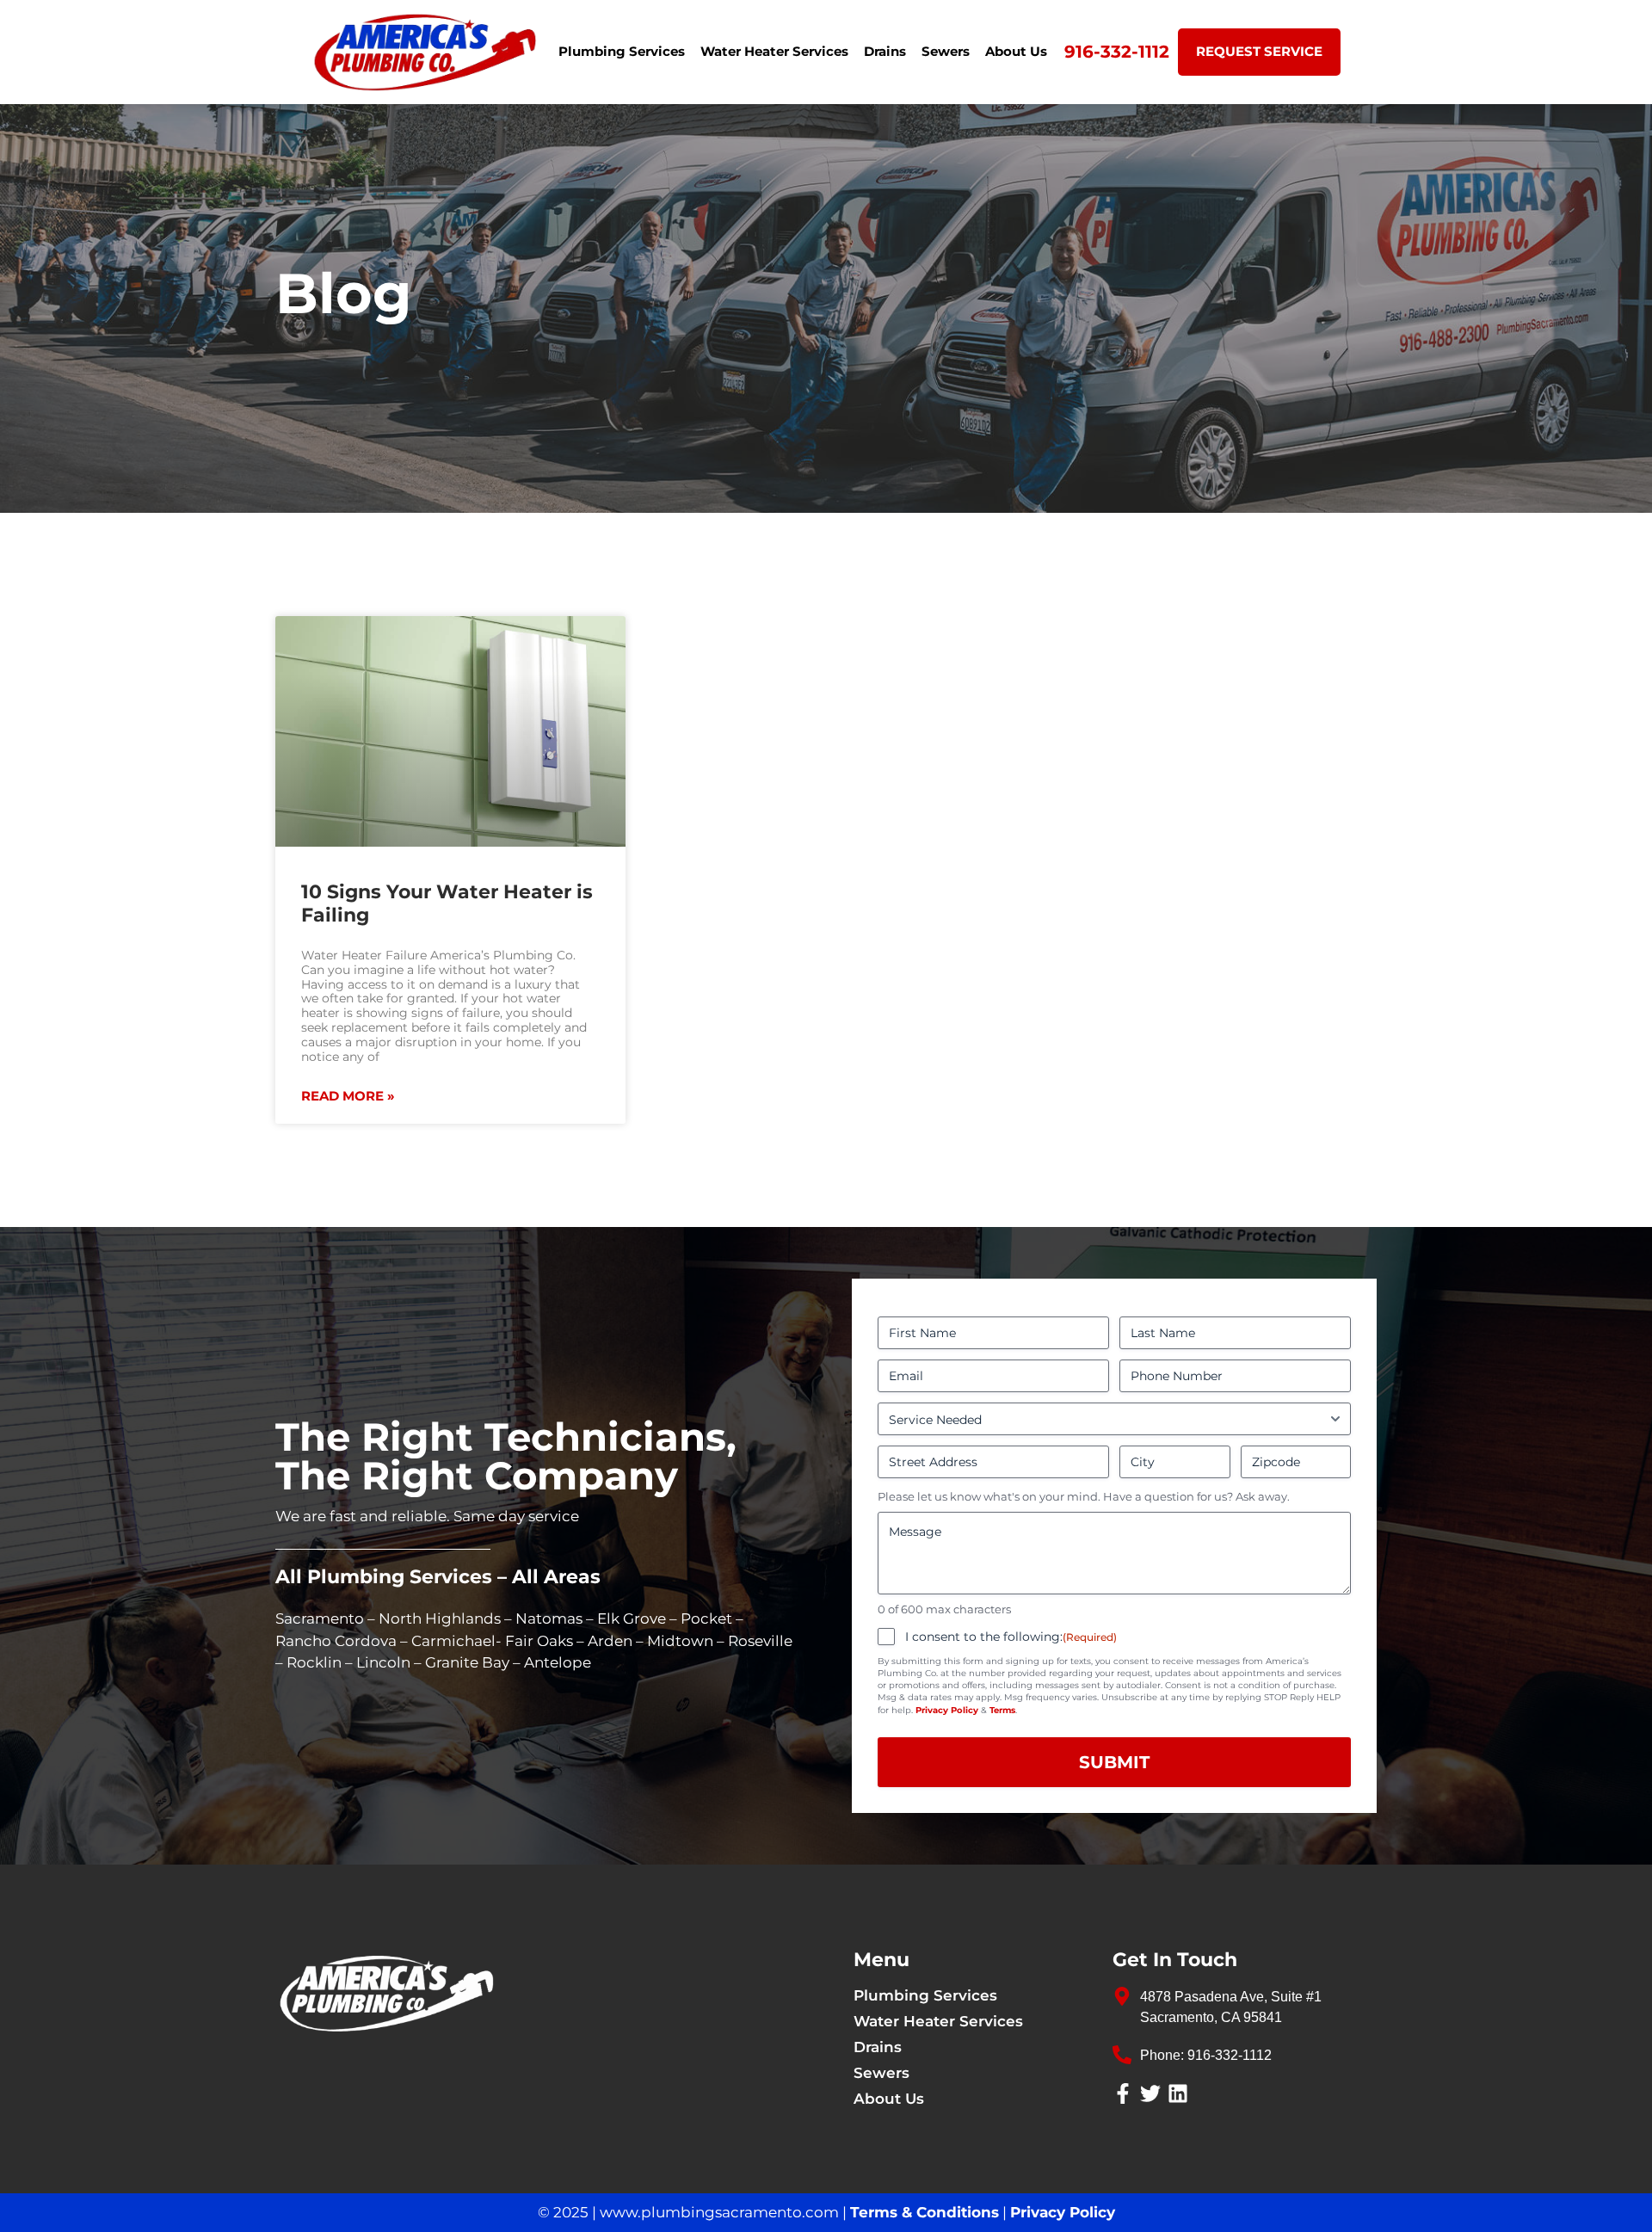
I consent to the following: (1011, 1637)
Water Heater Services (774, 51)
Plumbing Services (622, 51)
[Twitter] (1150, 2093)
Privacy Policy (947, 1710)
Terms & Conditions (925, 2212)
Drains (885, 51)
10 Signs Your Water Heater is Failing (447, 903)
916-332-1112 (1117, 52)
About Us (1016, 51)
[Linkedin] (1178, 2093)
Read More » (348, 1096)
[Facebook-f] (1123, 2093)
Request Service (1259, 51)
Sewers (946, 51)
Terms (1002, 1710)
